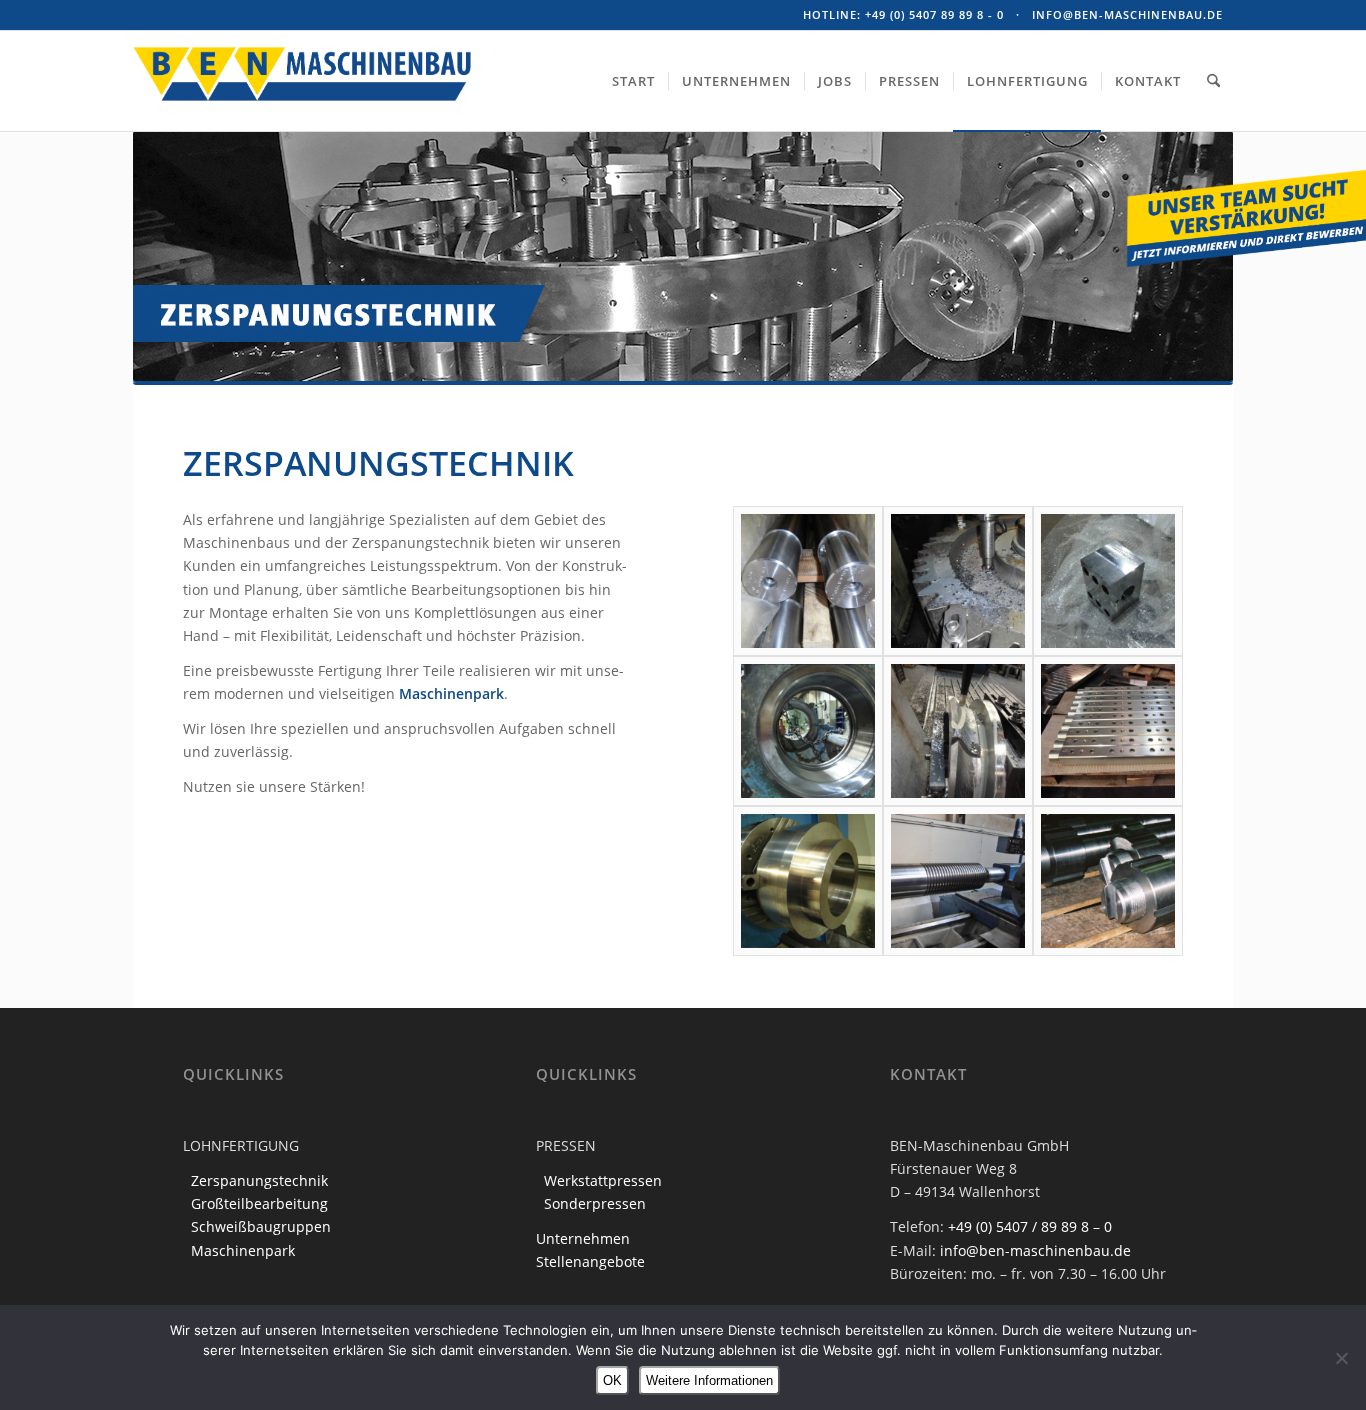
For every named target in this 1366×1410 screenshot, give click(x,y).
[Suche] (1213, 81)
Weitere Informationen (709, 1380)
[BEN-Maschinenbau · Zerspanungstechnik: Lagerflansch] (808, 881)
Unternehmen (583, 1238)
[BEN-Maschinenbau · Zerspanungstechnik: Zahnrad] (958, 581)
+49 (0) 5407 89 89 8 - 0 (934, 14)
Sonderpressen (595, 1203)
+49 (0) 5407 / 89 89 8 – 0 (1030, 1226)
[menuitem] (633, 81)
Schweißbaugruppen (261, 1226)
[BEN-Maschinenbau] (303, 108)
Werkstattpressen (603, 1180)
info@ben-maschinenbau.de (1127, 14)
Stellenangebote (590, 1261)
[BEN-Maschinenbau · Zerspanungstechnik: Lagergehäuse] (808, 731)
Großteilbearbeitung (259, 1203)
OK (612, 1380)
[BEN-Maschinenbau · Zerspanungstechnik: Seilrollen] (958, 881)
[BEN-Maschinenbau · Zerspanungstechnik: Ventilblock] (1108, 581)
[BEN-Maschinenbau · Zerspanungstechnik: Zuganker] (1108, 881)
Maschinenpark (451, 693)
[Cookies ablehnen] (1341, 1358)
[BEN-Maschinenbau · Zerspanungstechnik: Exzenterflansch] (958, 731)
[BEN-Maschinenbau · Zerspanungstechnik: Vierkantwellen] (1108, 731)
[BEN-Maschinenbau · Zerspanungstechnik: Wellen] (808, 581)
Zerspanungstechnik (259, 1180)
